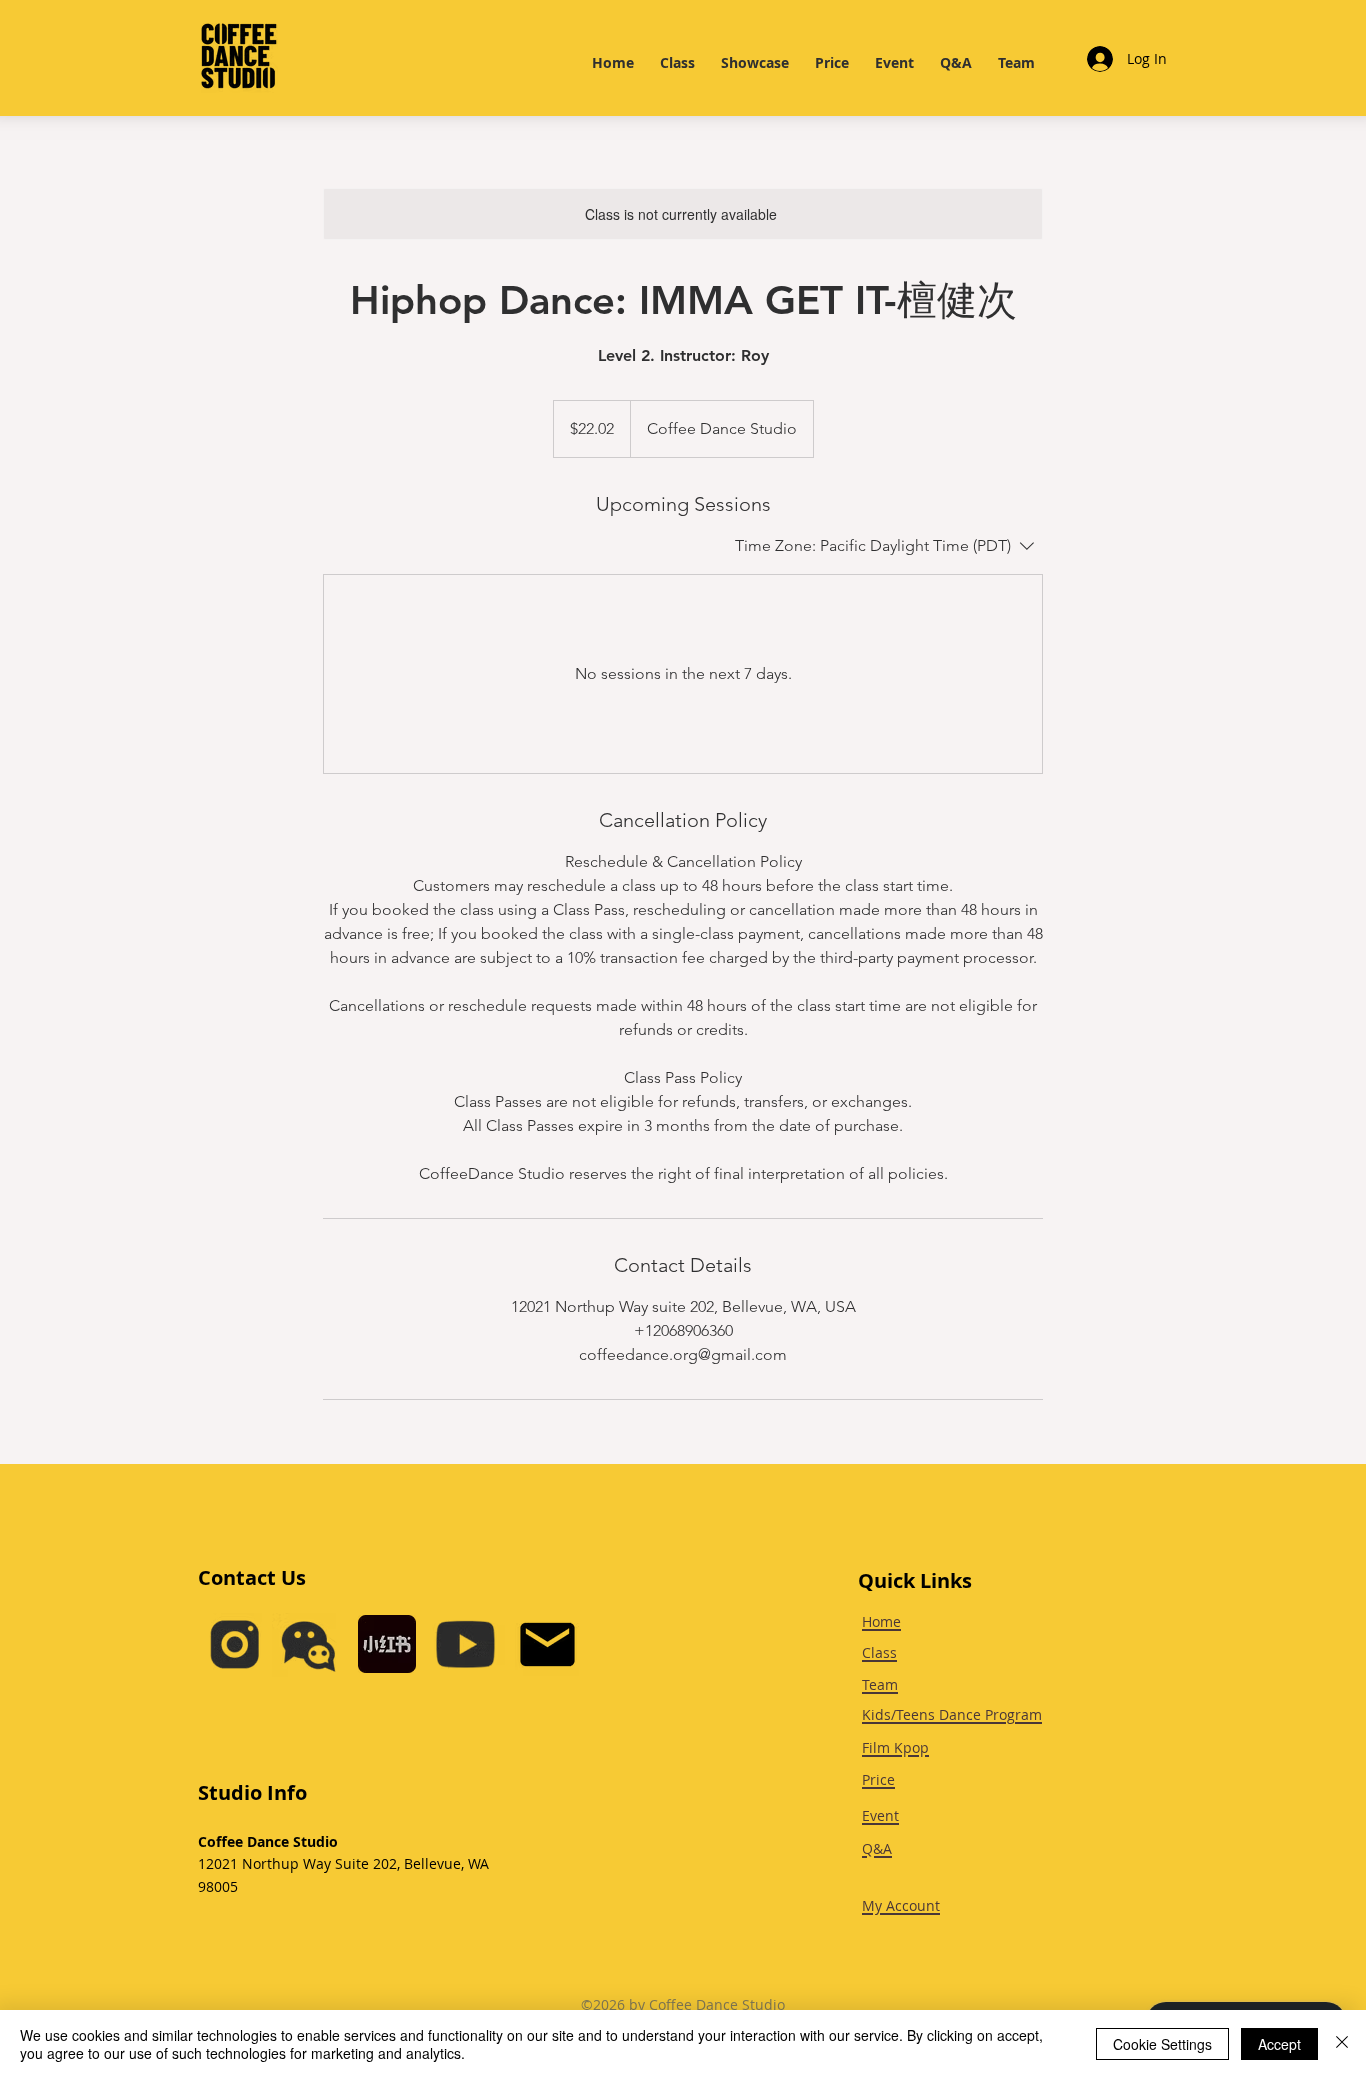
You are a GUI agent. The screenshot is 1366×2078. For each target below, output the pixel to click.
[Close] (1342, 2044)
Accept (1279, 2044)
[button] (308, 1645)
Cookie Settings (1162, 2044)
